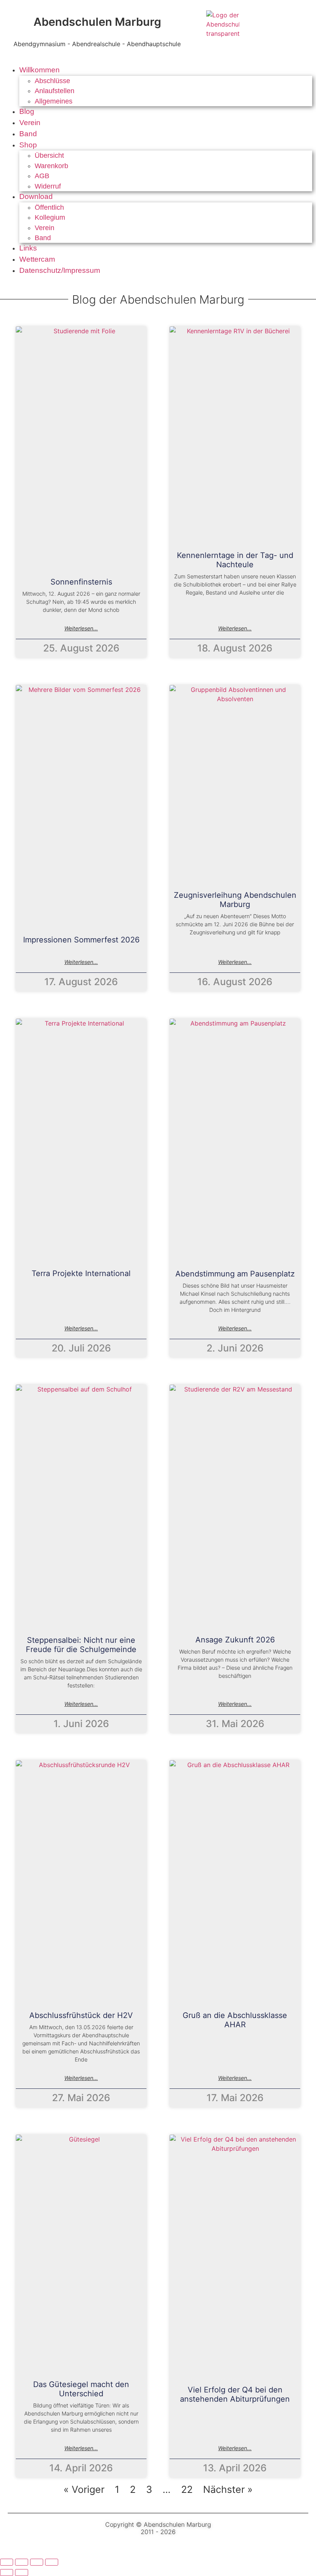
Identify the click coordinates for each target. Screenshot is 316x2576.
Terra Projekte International (81, 1273)
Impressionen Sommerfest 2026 (81, 940)
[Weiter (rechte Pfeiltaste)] (22, 2573)
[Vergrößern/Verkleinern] (7, 2562)
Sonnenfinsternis (81, 582)
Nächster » (228, 2489)
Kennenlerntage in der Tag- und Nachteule (235, 560)
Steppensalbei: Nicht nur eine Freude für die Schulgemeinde (81, 1644)
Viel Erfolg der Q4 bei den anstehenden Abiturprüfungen (235, 2394)
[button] (166, 70)
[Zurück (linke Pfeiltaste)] (7, 2573)
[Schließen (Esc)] (52, 2562)
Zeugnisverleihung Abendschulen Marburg (235, 899)
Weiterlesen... (81, 628)
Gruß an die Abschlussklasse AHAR (235, 2020)
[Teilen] (37, 2562)
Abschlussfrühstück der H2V (81, 2015)
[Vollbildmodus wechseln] (22, 2562)
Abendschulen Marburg (97, 22)
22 (187, 2489)
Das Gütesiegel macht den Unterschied (81, 2389)
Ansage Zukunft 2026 (235, 1639)
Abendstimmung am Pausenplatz (235, 1274)
